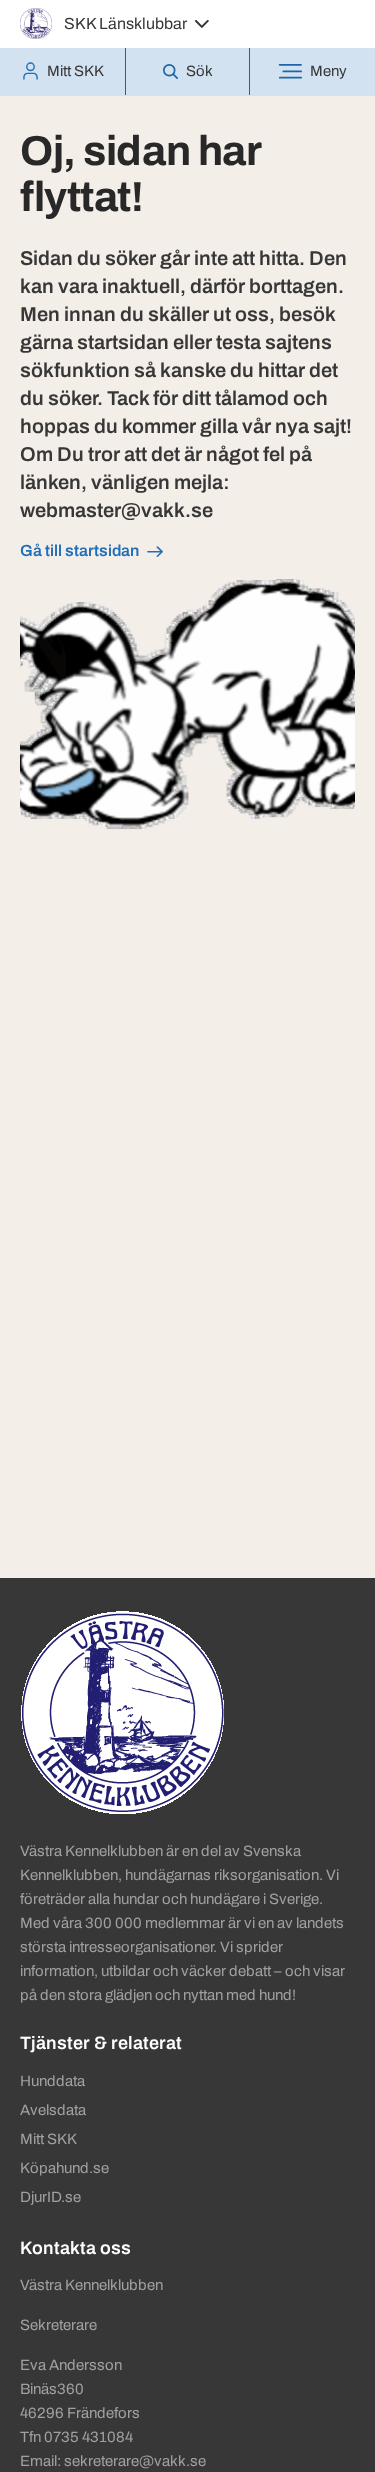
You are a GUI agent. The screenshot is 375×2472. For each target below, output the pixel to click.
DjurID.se (50, 2197)
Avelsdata (53, 2110)
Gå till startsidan (79, 550)
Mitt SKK (48, 2139)
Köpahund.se (64, 2168)
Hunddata (52, 2081)
